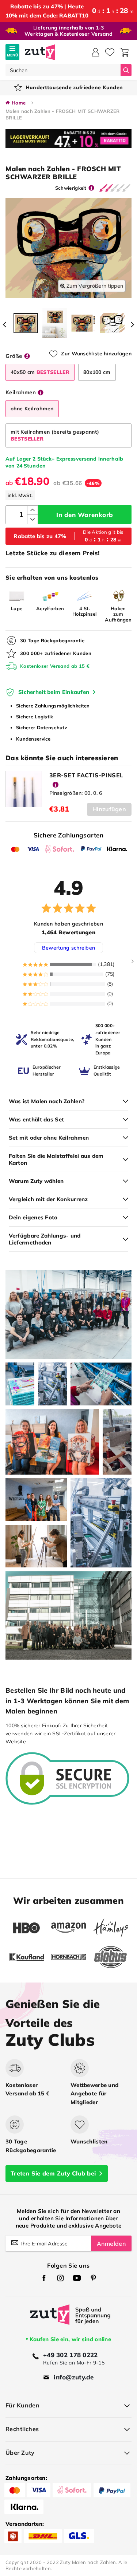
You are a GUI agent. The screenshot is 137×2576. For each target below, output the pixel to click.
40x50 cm (40, 372)
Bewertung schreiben (69, 948)
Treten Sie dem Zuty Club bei (53, 2173)
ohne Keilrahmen (32, 409)
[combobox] (63, 70)
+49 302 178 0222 (71, 2355)
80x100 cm (97, 372)
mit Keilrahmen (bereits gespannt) (55, 435)
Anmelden (111, 2244)
